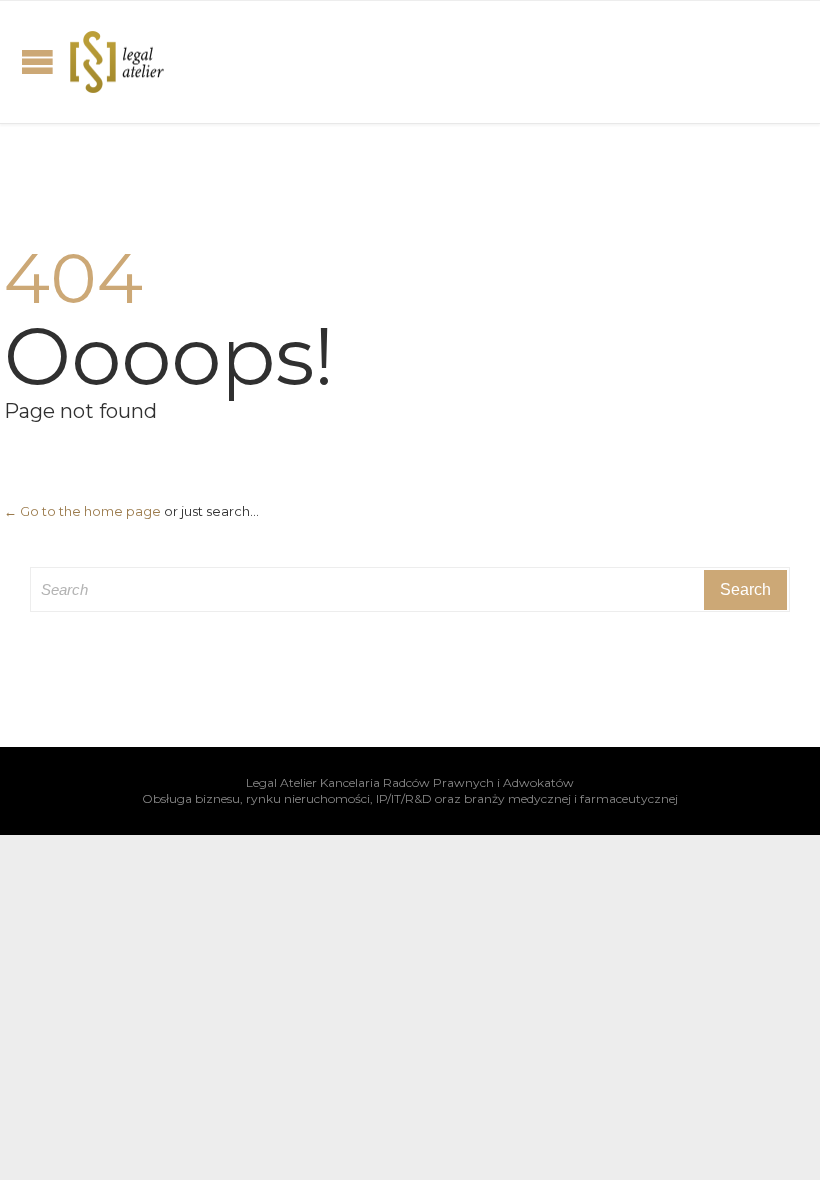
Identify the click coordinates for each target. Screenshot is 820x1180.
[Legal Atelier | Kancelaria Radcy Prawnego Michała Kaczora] (117, 62)
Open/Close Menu (37, 61)
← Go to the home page (82, 511)
